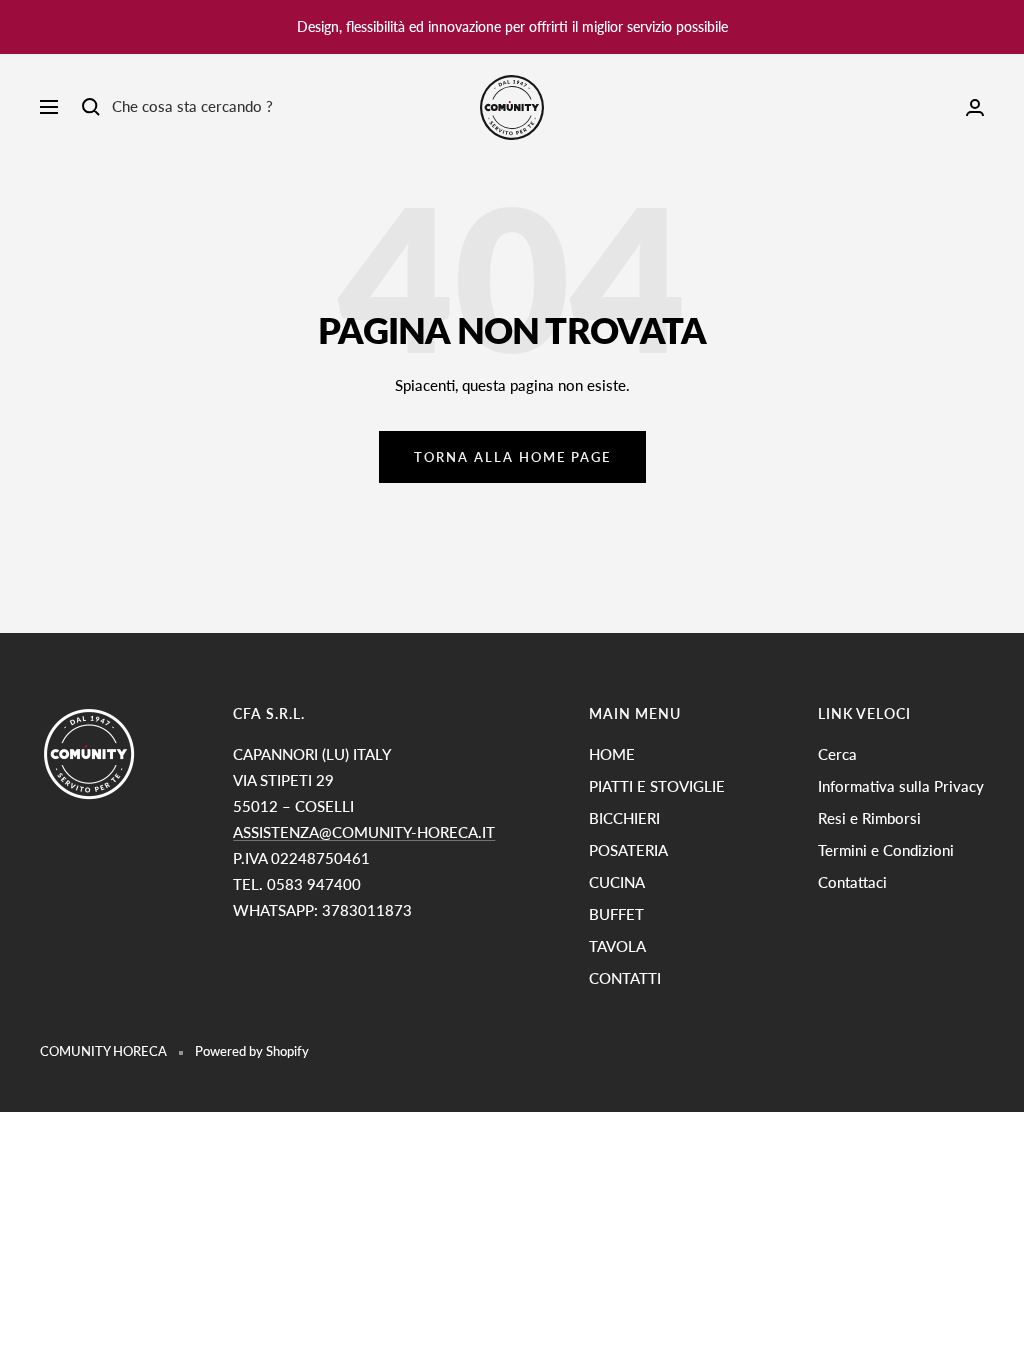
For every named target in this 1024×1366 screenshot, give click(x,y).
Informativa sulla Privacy (901, 786)
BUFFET (616, 914)
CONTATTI (625, 978)
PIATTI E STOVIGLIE (657, 786)
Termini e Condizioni (886, 850)
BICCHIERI (624, 818)
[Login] (975, 107)
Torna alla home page (512, 457)
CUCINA (617, 882)
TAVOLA (617, 946)
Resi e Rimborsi (869, 818)
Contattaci (852, 882)
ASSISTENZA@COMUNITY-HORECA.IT (364, 832)
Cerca (837, 754)
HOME (612, 754)
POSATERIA (628, 850)
